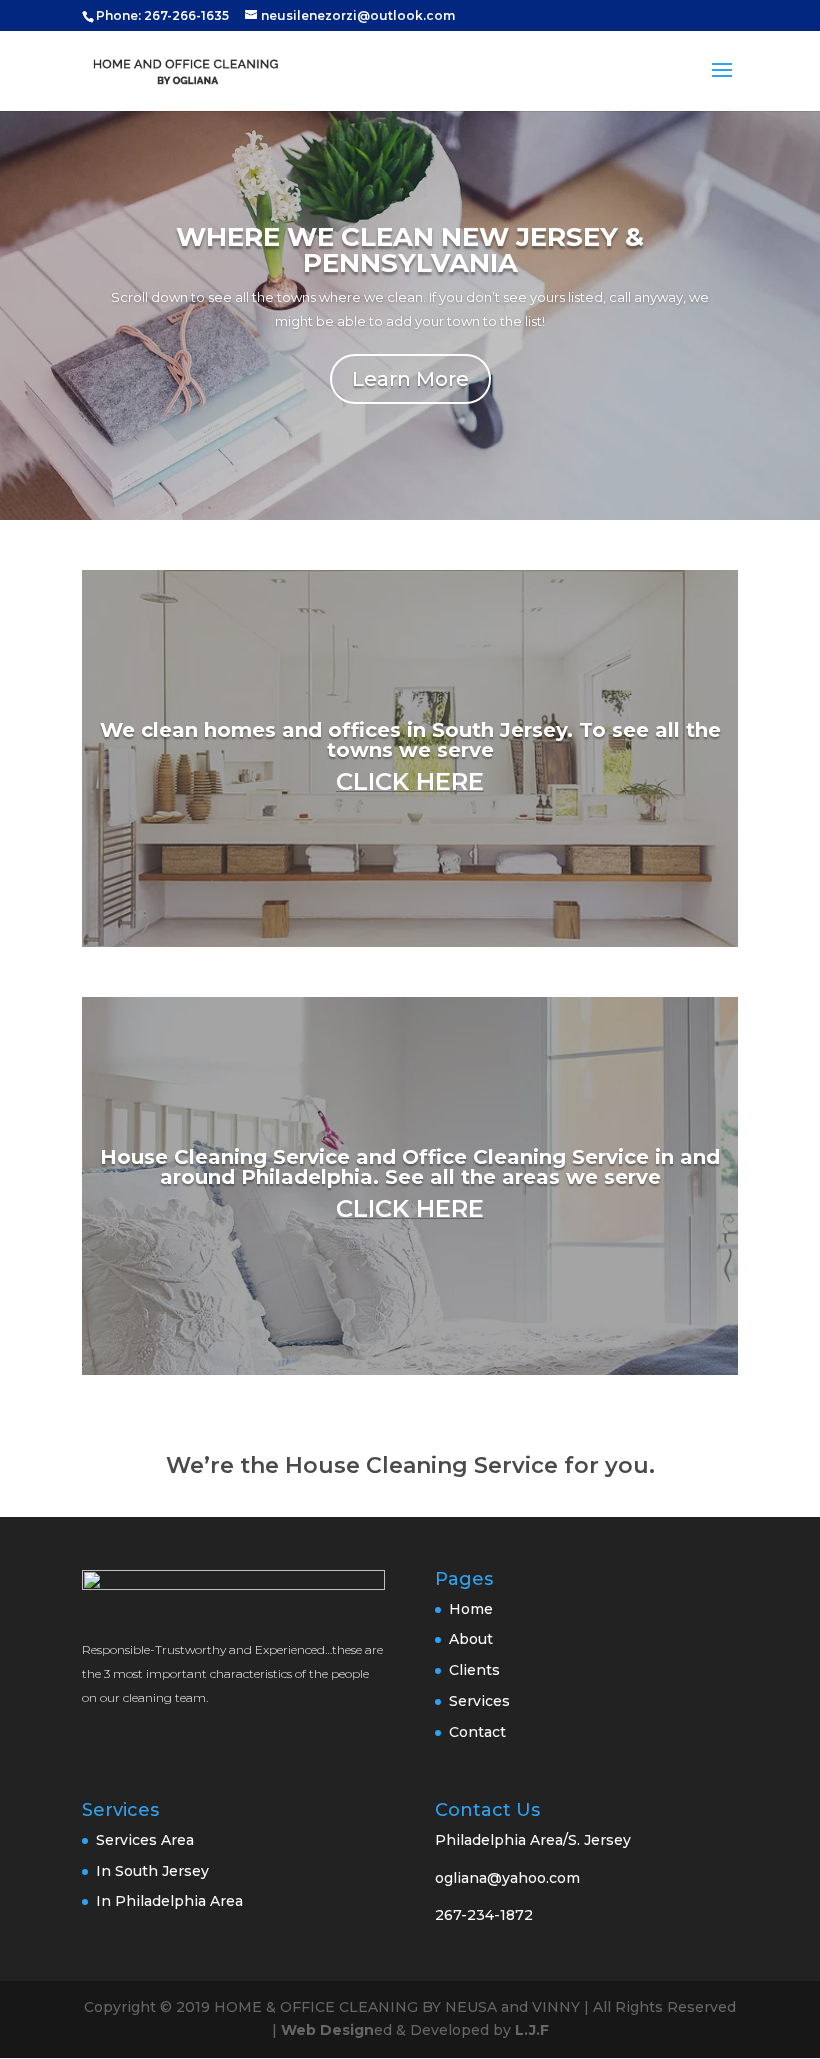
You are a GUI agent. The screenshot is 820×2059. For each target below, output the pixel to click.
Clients (474, 1670)
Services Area (145, 1840)
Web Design (327, 2030)
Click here (410, 781)
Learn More (410, 379)
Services (479, 1701)
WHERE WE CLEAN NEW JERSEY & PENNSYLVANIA (410, 250)
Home (471, 1609)
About (471, 1639)
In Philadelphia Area (169, 1901)
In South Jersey (152, 1871)
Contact (477, 1732)
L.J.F (532, 2030)
